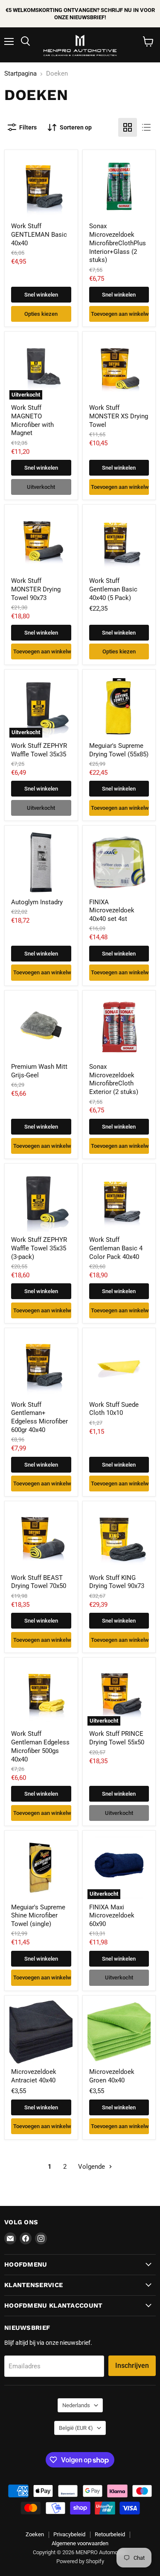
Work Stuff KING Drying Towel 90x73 (117, 1582)
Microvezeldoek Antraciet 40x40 (34, 2076)
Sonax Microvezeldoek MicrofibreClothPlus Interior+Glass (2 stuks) (118, 243)
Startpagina (20, 74)
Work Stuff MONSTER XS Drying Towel (119, 416)
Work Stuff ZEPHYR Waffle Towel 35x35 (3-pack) (39, 1248)
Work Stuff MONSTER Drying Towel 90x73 (36, 589)
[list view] (146, 127)
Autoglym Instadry (37, 902)
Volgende (92, 2167)
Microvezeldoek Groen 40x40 (112, 2076)
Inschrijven (132, 2366)
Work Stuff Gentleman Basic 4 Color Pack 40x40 (116, 1248)
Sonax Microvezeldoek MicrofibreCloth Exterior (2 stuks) (114, 1079)
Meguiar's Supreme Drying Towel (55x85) (119, 750)
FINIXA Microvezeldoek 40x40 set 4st (112, 910)
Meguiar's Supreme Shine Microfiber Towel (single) (38, 1916)
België (76, 2428)
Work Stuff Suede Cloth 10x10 (114, 1409)
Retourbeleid (110, 2534)
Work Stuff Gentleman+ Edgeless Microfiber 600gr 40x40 (39, 1417)
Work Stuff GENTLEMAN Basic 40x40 (39, 234)
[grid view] (128, 127)
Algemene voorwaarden (80, 2543)
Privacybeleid (69, 2534)
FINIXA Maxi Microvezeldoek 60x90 (112, 1916)
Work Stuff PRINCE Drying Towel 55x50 (117, 1738)
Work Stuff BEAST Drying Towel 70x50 (39, 1582)
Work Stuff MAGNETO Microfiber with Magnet (32, 420)
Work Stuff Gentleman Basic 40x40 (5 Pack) (113, 589)
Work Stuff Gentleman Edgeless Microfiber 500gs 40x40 (40, 1746)
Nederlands (76, 2405)
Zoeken (35, 2534)
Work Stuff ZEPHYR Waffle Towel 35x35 (39, 750)
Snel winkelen (41, 295)
